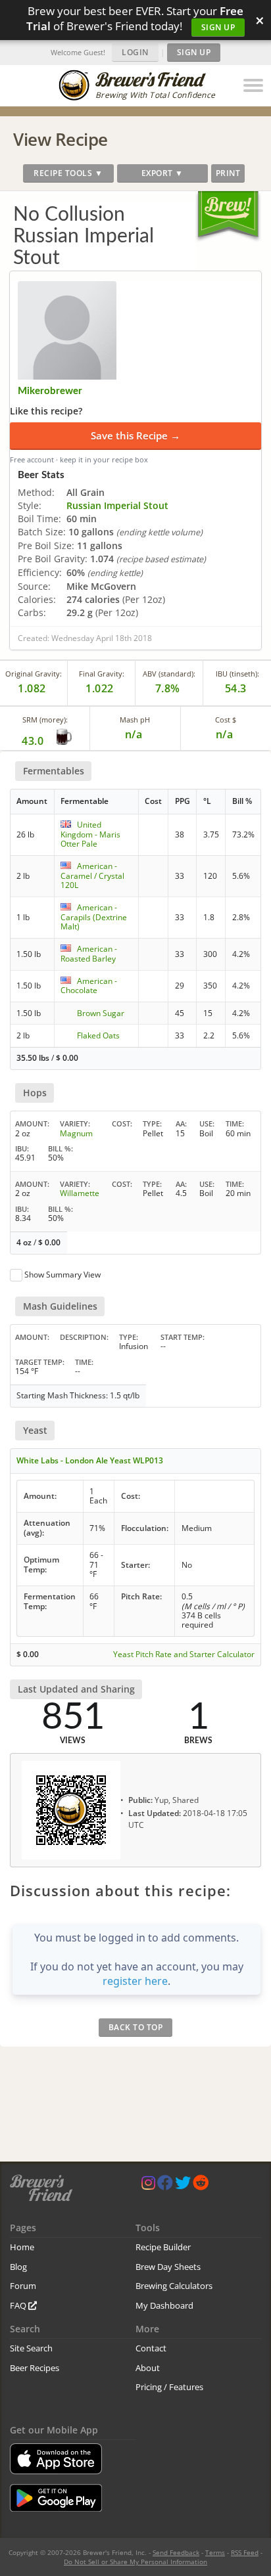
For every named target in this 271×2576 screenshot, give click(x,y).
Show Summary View (62, 1275)
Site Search (31, 2348)
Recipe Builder (163, 2247)
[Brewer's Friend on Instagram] (148, 2186)
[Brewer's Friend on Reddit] (201, 2186)
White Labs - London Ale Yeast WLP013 (90, 1460)
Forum (23, 2286)
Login (135, 52)
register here (135, 1981)
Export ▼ (162, 173)
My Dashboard (164, 2305)
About (148, 2368)
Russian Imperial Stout (117, 505)
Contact (151, 2348)
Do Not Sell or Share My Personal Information (135, 2562)
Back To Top (136, 2027)
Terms (215, 2552)
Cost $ (226, 720)
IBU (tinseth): (237, 674)
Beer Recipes (35, 2368)
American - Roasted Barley (89, 953)
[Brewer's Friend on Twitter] (183, 2186)
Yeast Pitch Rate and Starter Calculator (184, 1654)
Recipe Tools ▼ (68, 173)
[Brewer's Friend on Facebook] (165, 2186)
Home (22, 2247)
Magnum (76, 1133)
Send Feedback (176, 2552)
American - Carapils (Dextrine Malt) (94, 917)
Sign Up (218, 27)
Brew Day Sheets (168, 2267)
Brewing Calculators (174, 2286)
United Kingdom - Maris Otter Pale (90, 834)
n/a (225, 734)
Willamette (80, 1193)
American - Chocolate (89, 986)
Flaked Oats (98, 1035)
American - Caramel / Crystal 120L (92, 876)
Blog (18, 2267)
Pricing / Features (169, 2387)
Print (228, 173)
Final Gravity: (102, 674)
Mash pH (135, 720)
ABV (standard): (169, 674)
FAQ (19, 2305)
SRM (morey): (45, 720)
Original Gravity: (34, 674)
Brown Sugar (101, 1013)
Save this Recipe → (135, 435)
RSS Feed (245, 2552)
